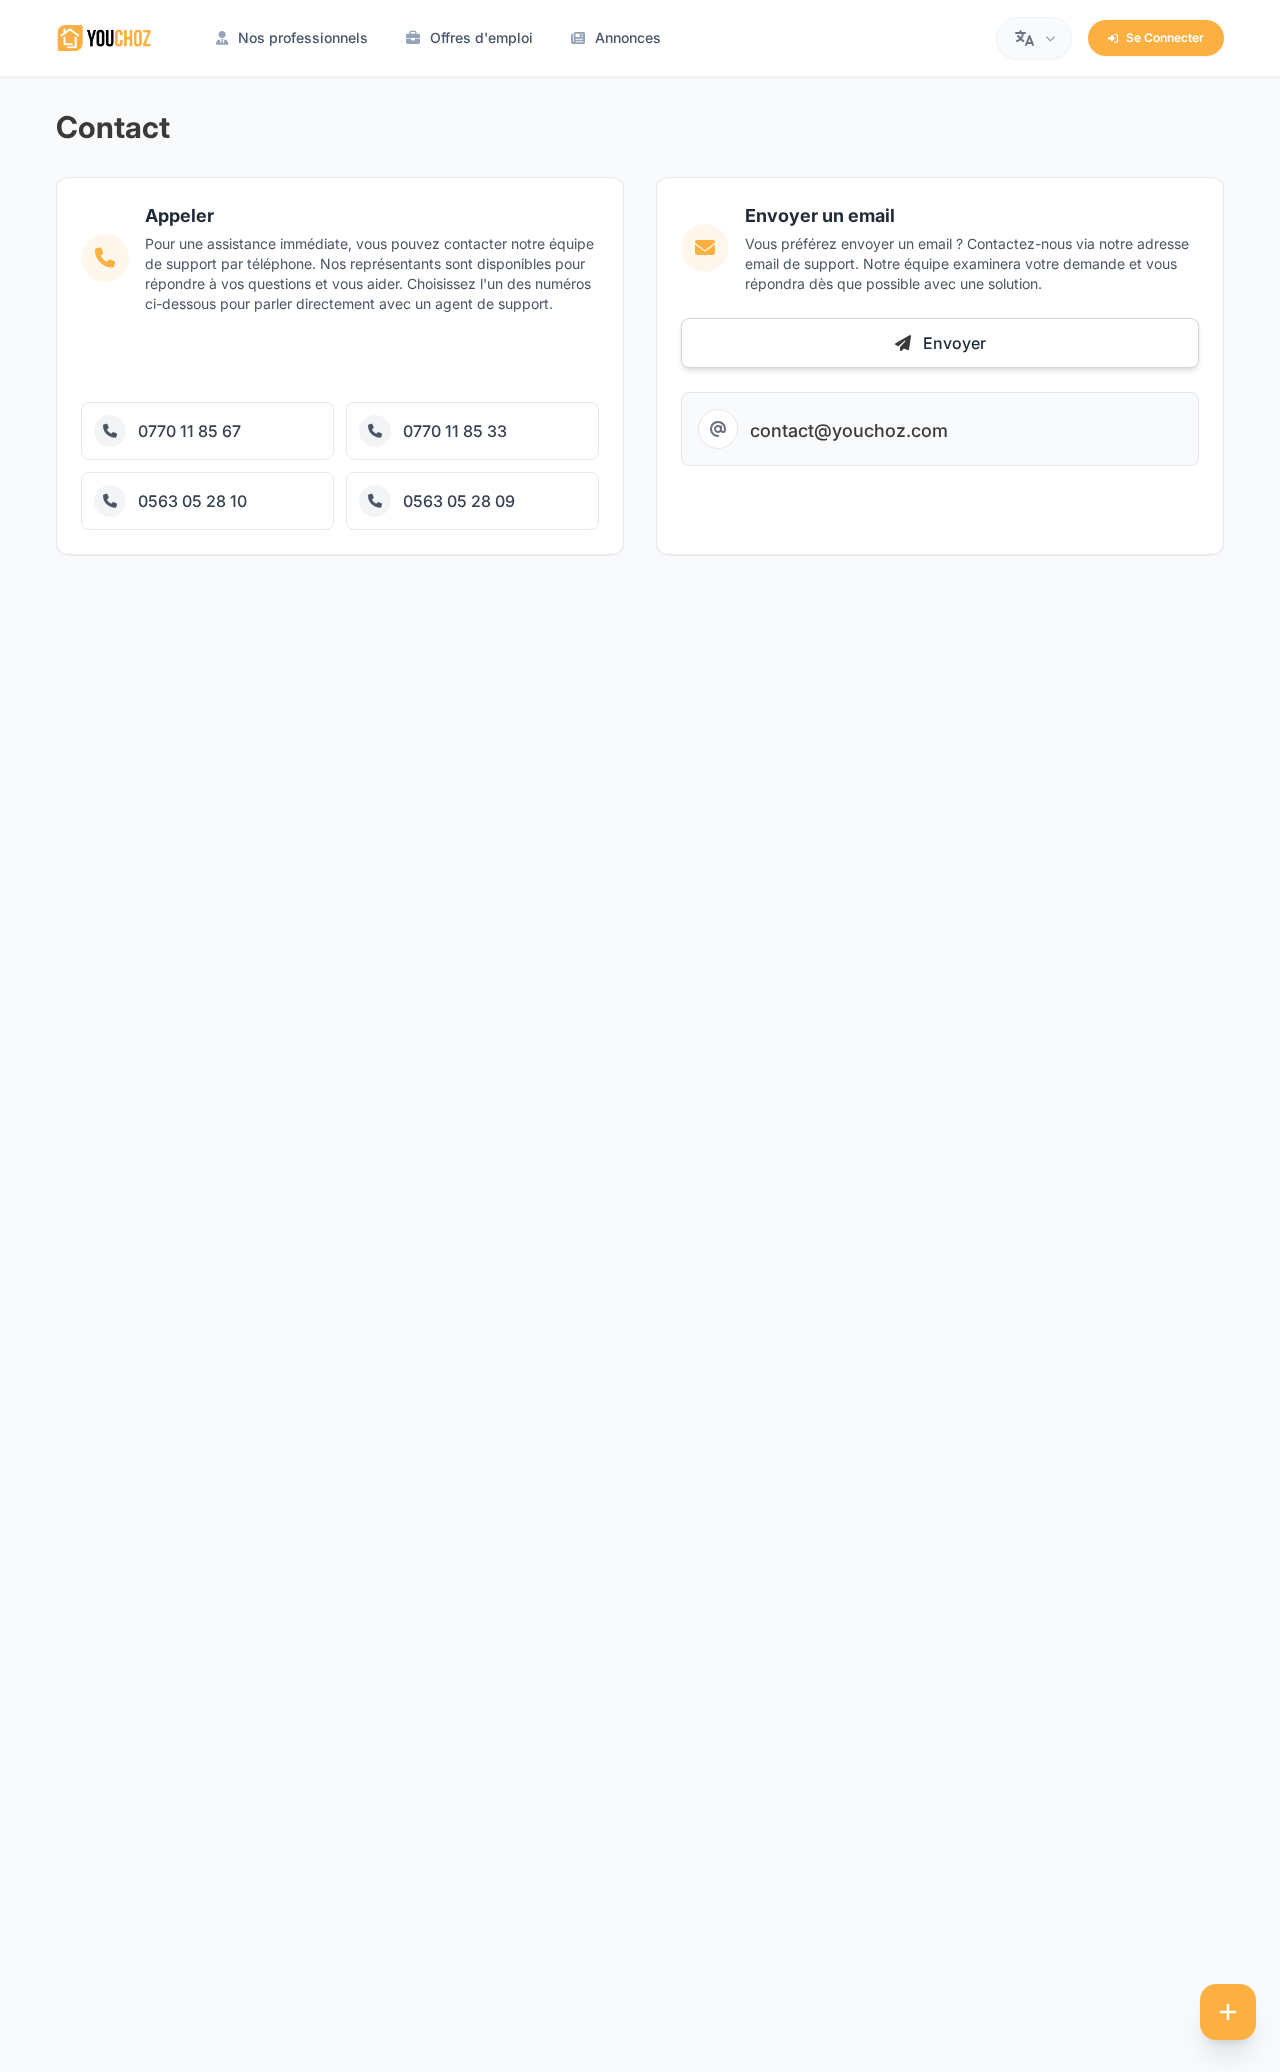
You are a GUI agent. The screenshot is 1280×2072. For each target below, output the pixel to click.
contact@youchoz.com (849, 430)
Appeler (127, 357)
